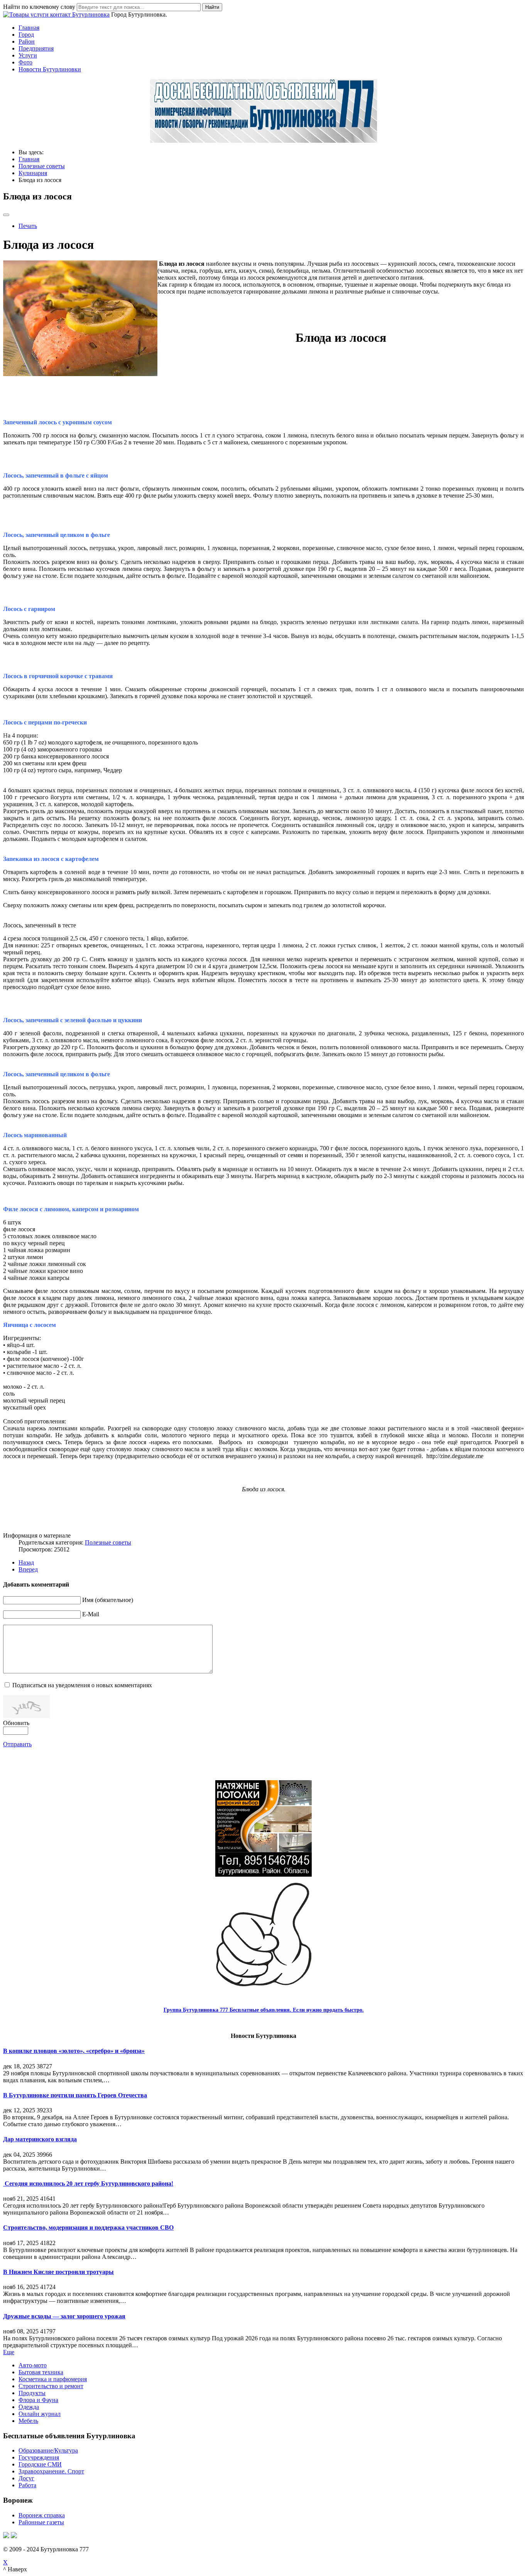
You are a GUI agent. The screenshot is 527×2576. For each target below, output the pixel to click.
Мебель (28, 2421)
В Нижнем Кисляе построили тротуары (58, 2272)
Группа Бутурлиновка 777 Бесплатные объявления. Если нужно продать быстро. (264, 2010)
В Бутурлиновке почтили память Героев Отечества (75, 2095)
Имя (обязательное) (108, 1600)
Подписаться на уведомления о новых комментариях (82, 1685)
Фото (25, 62)
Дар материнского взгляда (40, 2139)
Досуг (26, 2478)
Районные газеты (41, 2522)
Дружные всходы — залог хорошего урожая (64, 2316)
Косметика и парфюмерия (53, 2379)
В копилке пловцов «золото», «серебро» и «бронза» (74, 2051)
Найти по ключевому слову (39, 7)
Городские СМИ (40, 2464)
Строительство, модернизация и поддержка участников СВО (88, 2227)
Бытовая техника (41, 2372)
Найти (212, 7)
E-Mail (91, 1614)
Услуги (28, 55)
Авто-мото (33, 2365)
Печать (28, 226)
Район (27, 41)
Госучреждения (39, 2457)
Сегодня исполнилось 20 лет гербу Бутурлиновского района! (88, 2184)
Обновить (16, 1723)
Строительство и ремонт (51, 2386)
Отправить (17, 1744)
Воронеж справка (42, 2515)
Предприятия (36, 48)
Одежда (29, 2407)
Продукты (32, 2393)
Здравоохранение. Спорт (51, 2471)
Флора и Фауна (38, 2400)
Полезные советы (108, 1542)
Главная (29, 28)
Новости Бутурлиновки (50, 69)
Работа (27, 2485)
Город (26, 35)
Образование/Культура (48, 2450)
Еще (9, 2352)
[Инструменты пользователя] (6, 215)
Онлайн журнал (40, 2414)
